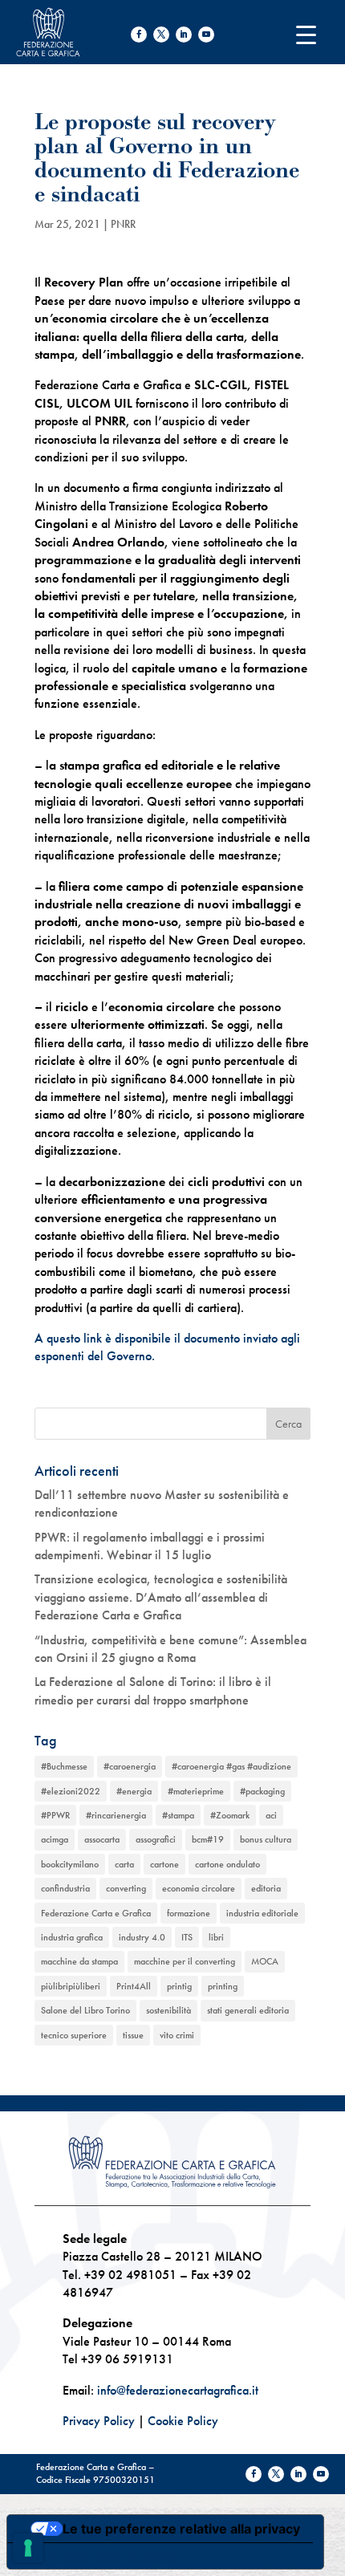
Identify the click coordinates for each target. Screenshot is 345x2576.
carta (124, 1864)
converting (126, 1888)
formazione (189, 1913)
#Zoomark (230, 1815)
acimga (55, 1839)
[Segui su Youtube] (206, 35)
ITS (187, 1937)
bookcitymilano (70, 1864)
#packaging (262, 1791)
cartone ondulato (227, 1864)
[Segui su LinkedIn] (184, 35)
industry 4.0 (142, 1937)
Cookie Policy (183, 2421)
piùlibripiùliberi (71, 1986)
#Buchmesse (64, 1766)
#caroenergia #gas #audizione (231, 1766)
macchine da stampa (79, 1961)
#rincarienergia (116, 1815)
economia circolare (199, 1888)
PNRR (123, 224)
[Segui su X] (161, 35)
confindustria (65, 1888)
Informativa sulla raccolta (99, 2556)
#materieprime (196, 1791)
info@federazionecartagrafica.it (178, 2390)
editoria (266, 1888)
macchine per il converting (185, 1961)
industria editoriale (262, 1913)
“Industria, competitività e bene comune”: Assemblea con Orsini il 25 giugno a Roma (170, 1649)
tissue (133, 2035)
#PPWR (55, 1815)
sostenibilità (168, 2010)
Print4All (134, 1986)
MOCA (265, 1961)
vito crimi (177, 2035)
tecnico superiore (74, 2035)
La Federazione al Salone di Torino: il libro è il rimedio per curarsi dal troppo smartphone (153, 1690)
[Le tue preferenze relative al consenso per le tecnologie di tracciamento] (28, 2548)
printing (223, 1986)
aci (271, 1815)
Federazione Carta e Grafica (96, 1913)
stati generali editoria (248, 2010)
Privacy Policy (99, 2421)
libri (216, 1937)
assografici (156, 1839)
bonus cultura (266, 1839)
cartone (164, 1864)
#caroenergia (130, 1766)
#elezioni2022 (71, 1791)
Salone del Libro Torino (85, 2010)
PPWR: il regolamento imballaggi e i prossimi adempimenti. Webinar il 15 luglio (150, 1546)
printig (179, 1986)
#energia (134, 1791)
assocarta (102, 1839)
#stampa (178, 1815)
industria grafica (72, 1937)
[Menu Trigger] (306, 34)
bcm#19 (208, 1839)
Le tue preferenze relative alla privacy (181, 2529)
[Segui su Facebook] (139, 35)
